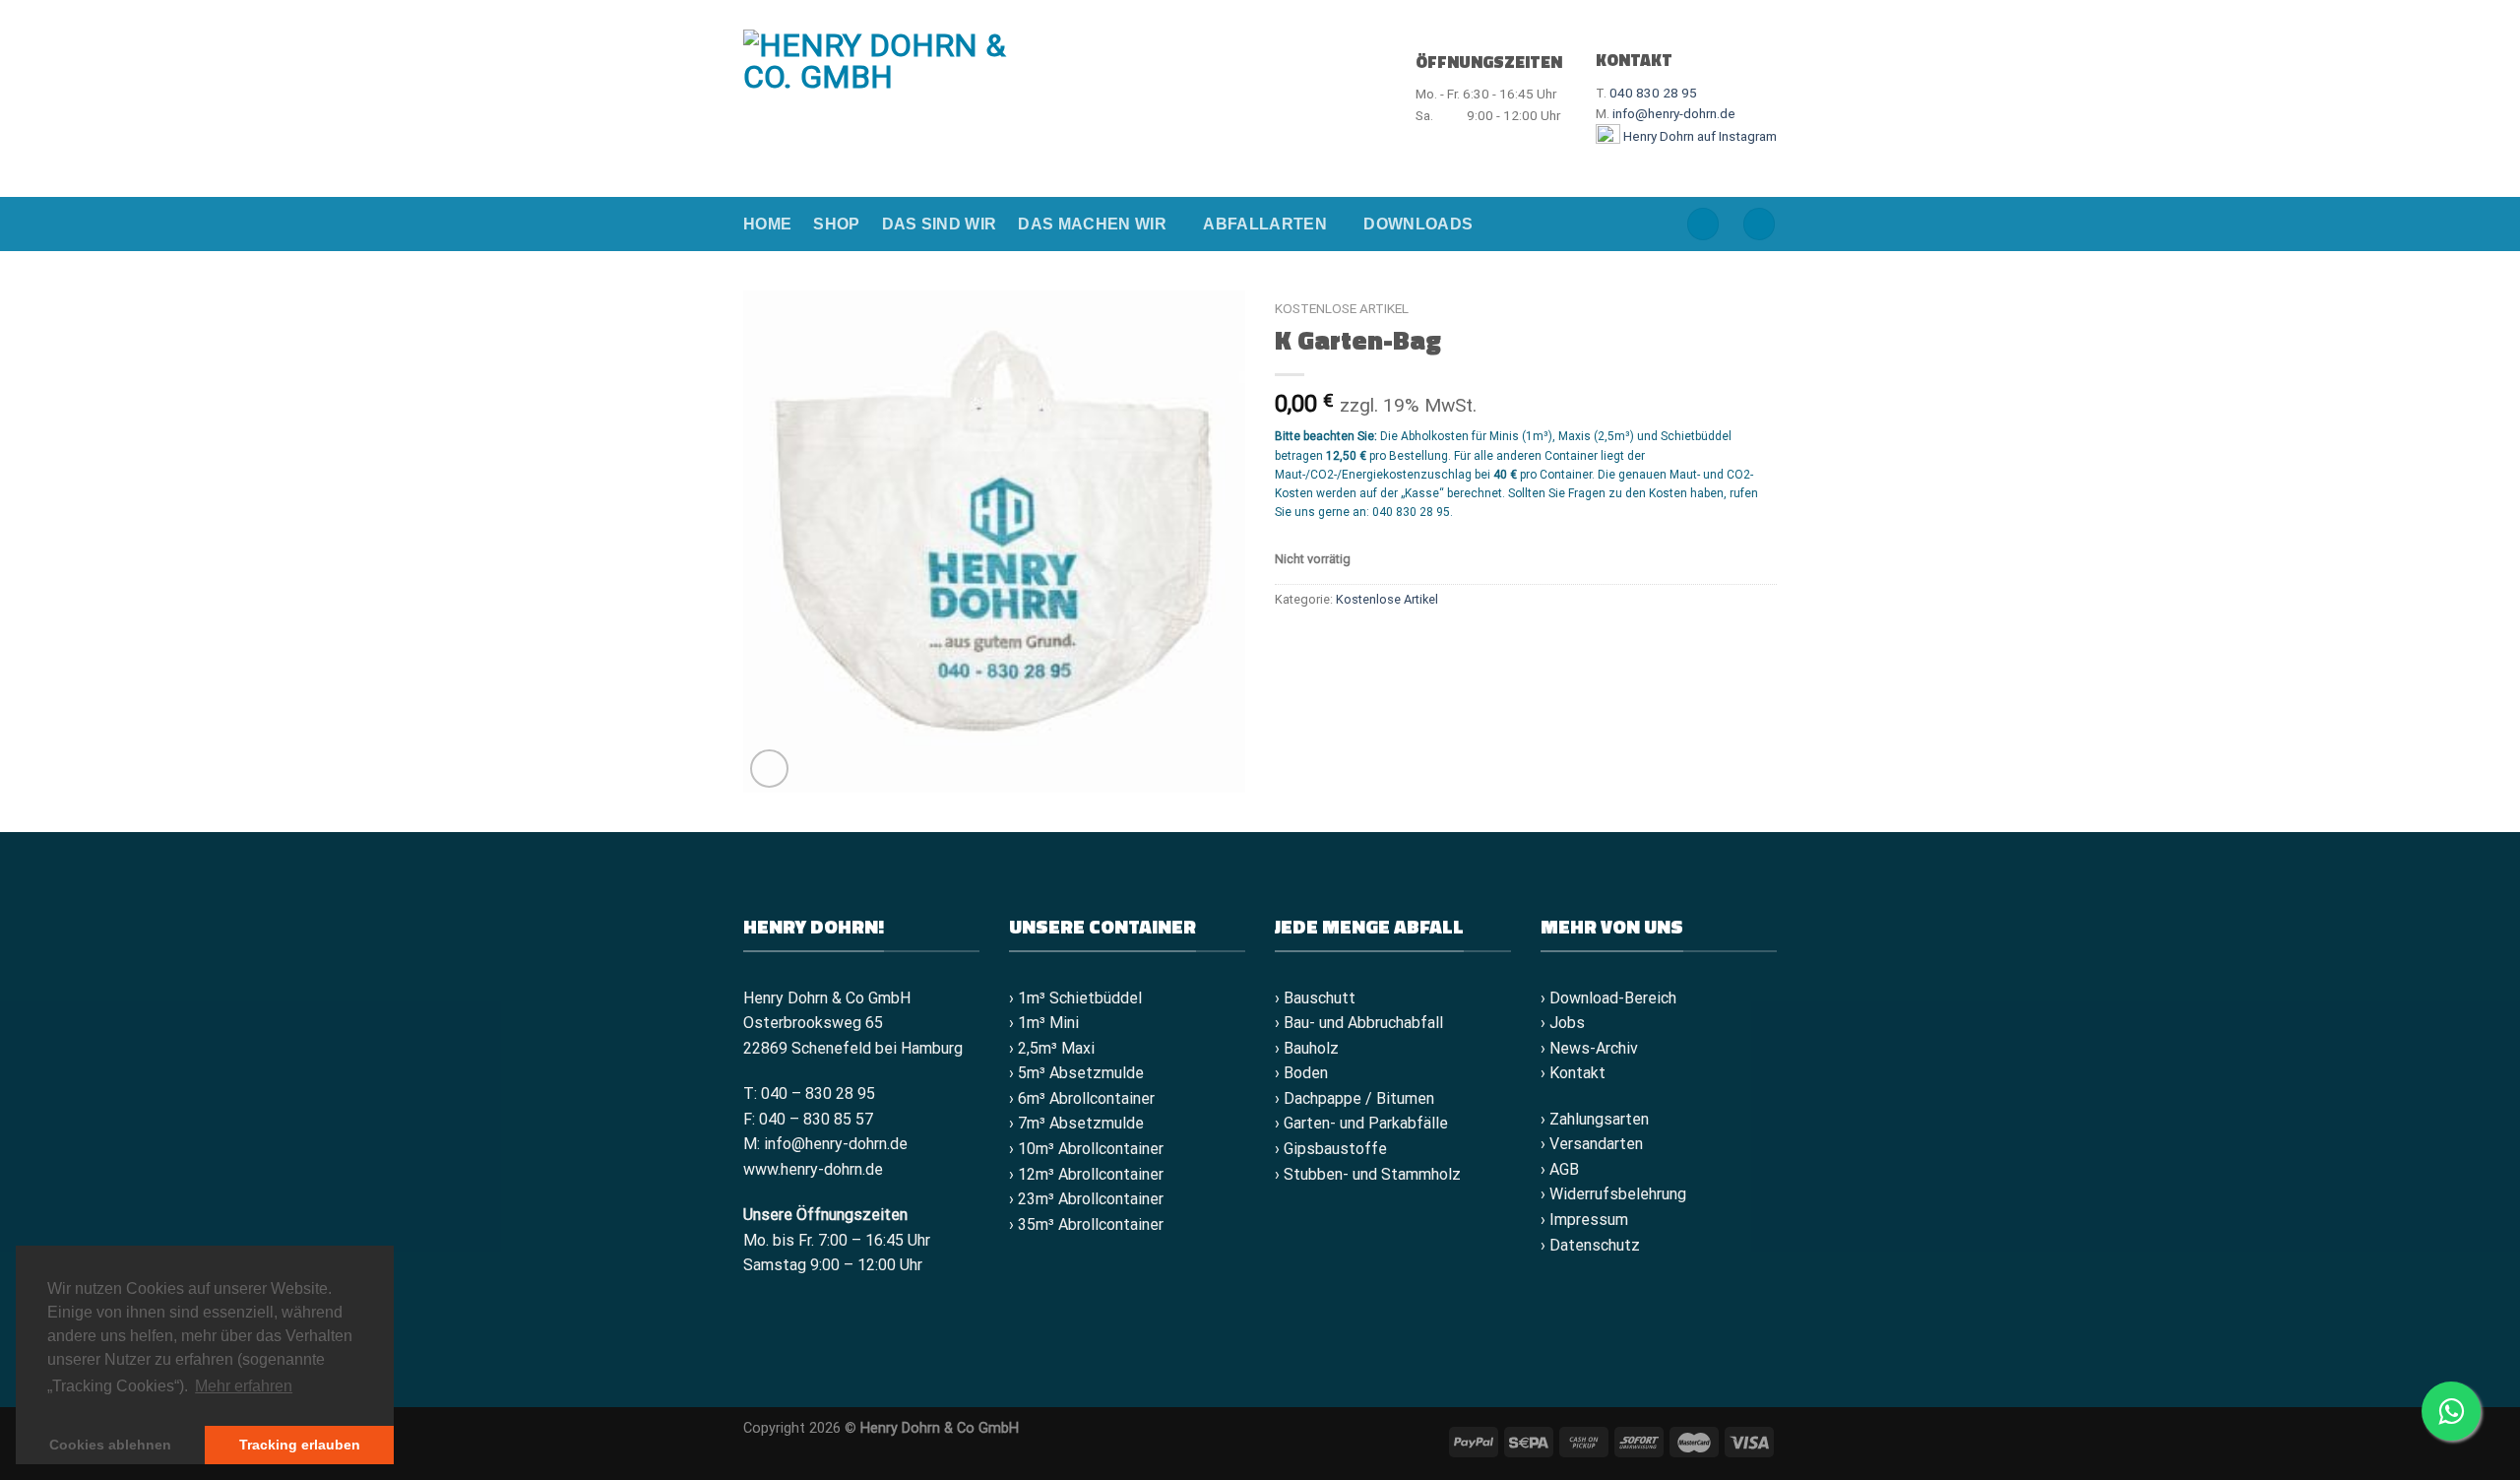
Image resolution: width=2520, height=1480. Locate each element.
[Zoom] (769, 769)
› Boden (1301, 1073)
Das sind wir (940, 224)
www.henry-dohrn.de (813, 1169)
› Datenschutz (1590, 1245)
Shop (836, 224)
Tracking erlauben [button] (300, 1445)
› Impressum (1584, 1220)
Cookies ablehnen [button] (110, 1445)
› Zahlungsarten (1595, 1119)
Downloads (1418, 224)
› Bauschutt (1315, 998)
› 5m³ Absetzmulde (1076, 1073)
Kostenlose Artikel (1342, 308)
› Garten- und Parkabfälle (1361, 1123)
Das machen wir (1092, 224)
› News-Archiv (1589, 1048)
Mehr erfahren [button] (244, 1386)
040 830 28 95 (1653, 93)
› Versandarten (1592, 1144)
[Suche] (1703, 224)
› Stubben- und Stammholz (1368, 1174)
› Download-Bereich (1608, 998)
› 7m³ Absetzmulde (1076, 1123)
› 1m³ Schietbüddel (1075, 998)
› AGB (1560, 1169)
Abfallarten (1265, 224)
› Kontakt (1573, 1073)
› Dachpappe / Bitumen (1354, 1098)
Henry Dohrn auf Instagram (1699, 136)
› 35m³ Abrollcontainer (1086, 1224)
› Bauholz (1307, 1048)
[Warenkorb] (1759, 224)
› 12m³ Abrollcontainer (1086, 1174)
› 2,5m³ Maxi (1052, 1048)
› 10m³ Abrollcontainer (1086, 1149)
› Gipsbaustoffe (1331, 1149)
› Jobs (1563, 1023)
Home (767, 224)
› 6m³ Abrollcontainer (1082, 1098)
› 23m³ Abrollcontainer (1086, 1199)
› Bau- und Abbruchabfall (1359, 1023)
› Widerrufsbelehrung (1613, 1194)
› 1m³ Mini (1044, 1023)
